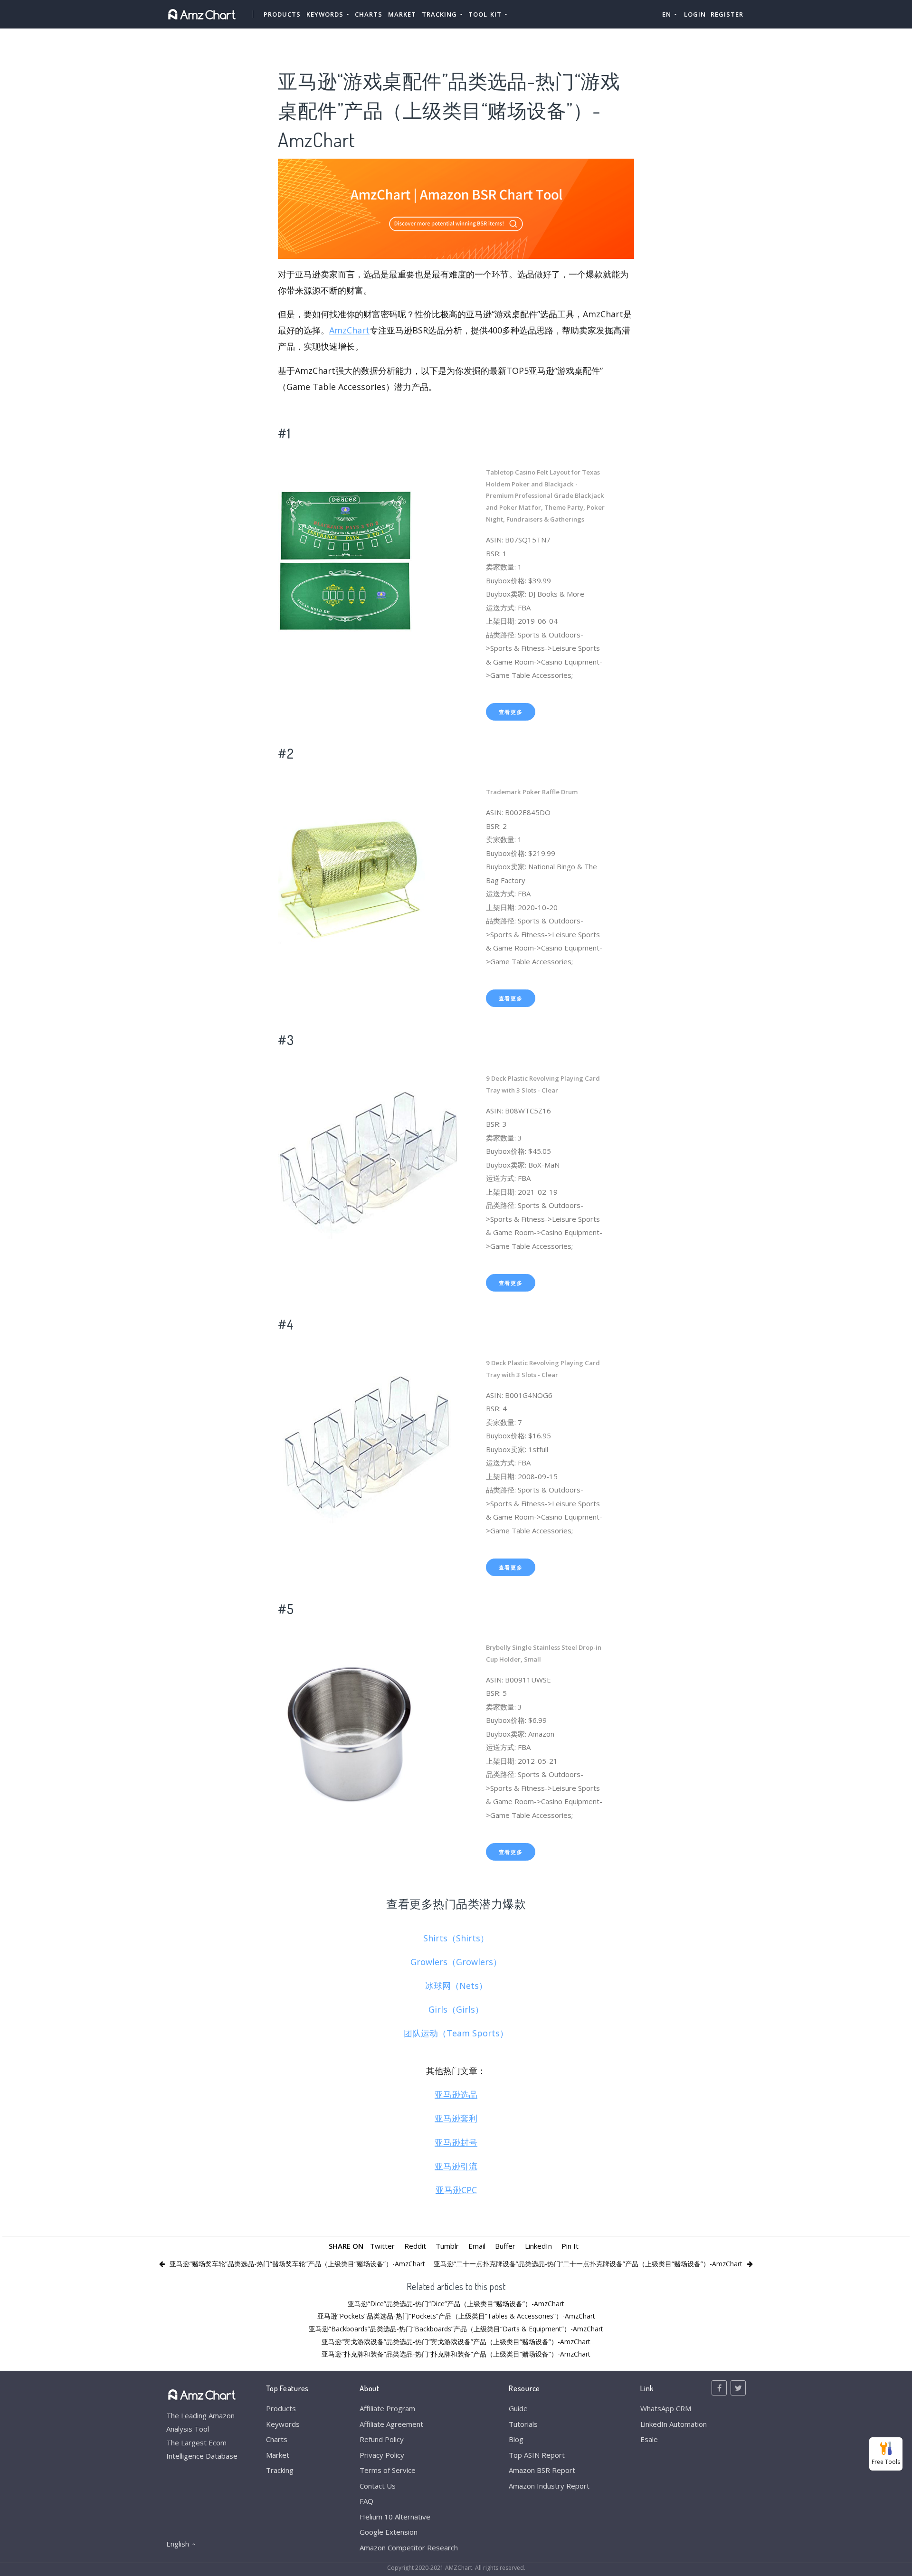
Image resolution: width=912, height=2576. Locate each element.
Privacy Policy (382, 2455)
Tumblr (447, 2246)
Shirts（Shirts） (456, 1938)
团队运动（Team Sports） (456, 2033)
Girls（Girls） (456, 2009)
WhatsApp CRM (666, 2408)
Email (477, 2246)
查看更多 (511, 712)
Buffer (505, 2246)
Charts (369, 14)
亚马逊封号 (456, 2142)
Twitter (382, 2246)
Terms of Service (388, 2470)
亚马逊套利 (456, 2118)
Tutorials (523, 2424)
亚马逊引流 (456, 2166)
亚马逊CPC (456, 2190)
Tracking (280, 2470)
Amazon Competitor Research (409, 2547)
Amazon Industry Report (549, 2486)
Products (282, 14)
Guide (518, 2408)
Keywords (283, 2424)
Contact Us (378, 2486)
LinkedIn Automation (674, 2424)
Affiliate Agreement (391, 2424)
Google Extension (389, 2532)
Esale (649, 2439)
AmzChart (349, 330)
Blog (516, 2439)
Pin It (570, 2246)
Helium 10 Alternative (395, 2517)
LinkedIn (538, 2246)
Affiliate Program (387, 2408)
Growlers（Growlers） (456, 1962)
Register (727, 14)
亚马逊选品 (456, 2094)
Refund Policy (382, 2439)
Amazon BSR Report (542, 2470)
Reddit (415, 2246)
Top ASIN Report (537, 2455)
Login (695, 14)
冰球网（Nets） (456, 1986)
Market (402, 14)
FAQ (366, 2501)
